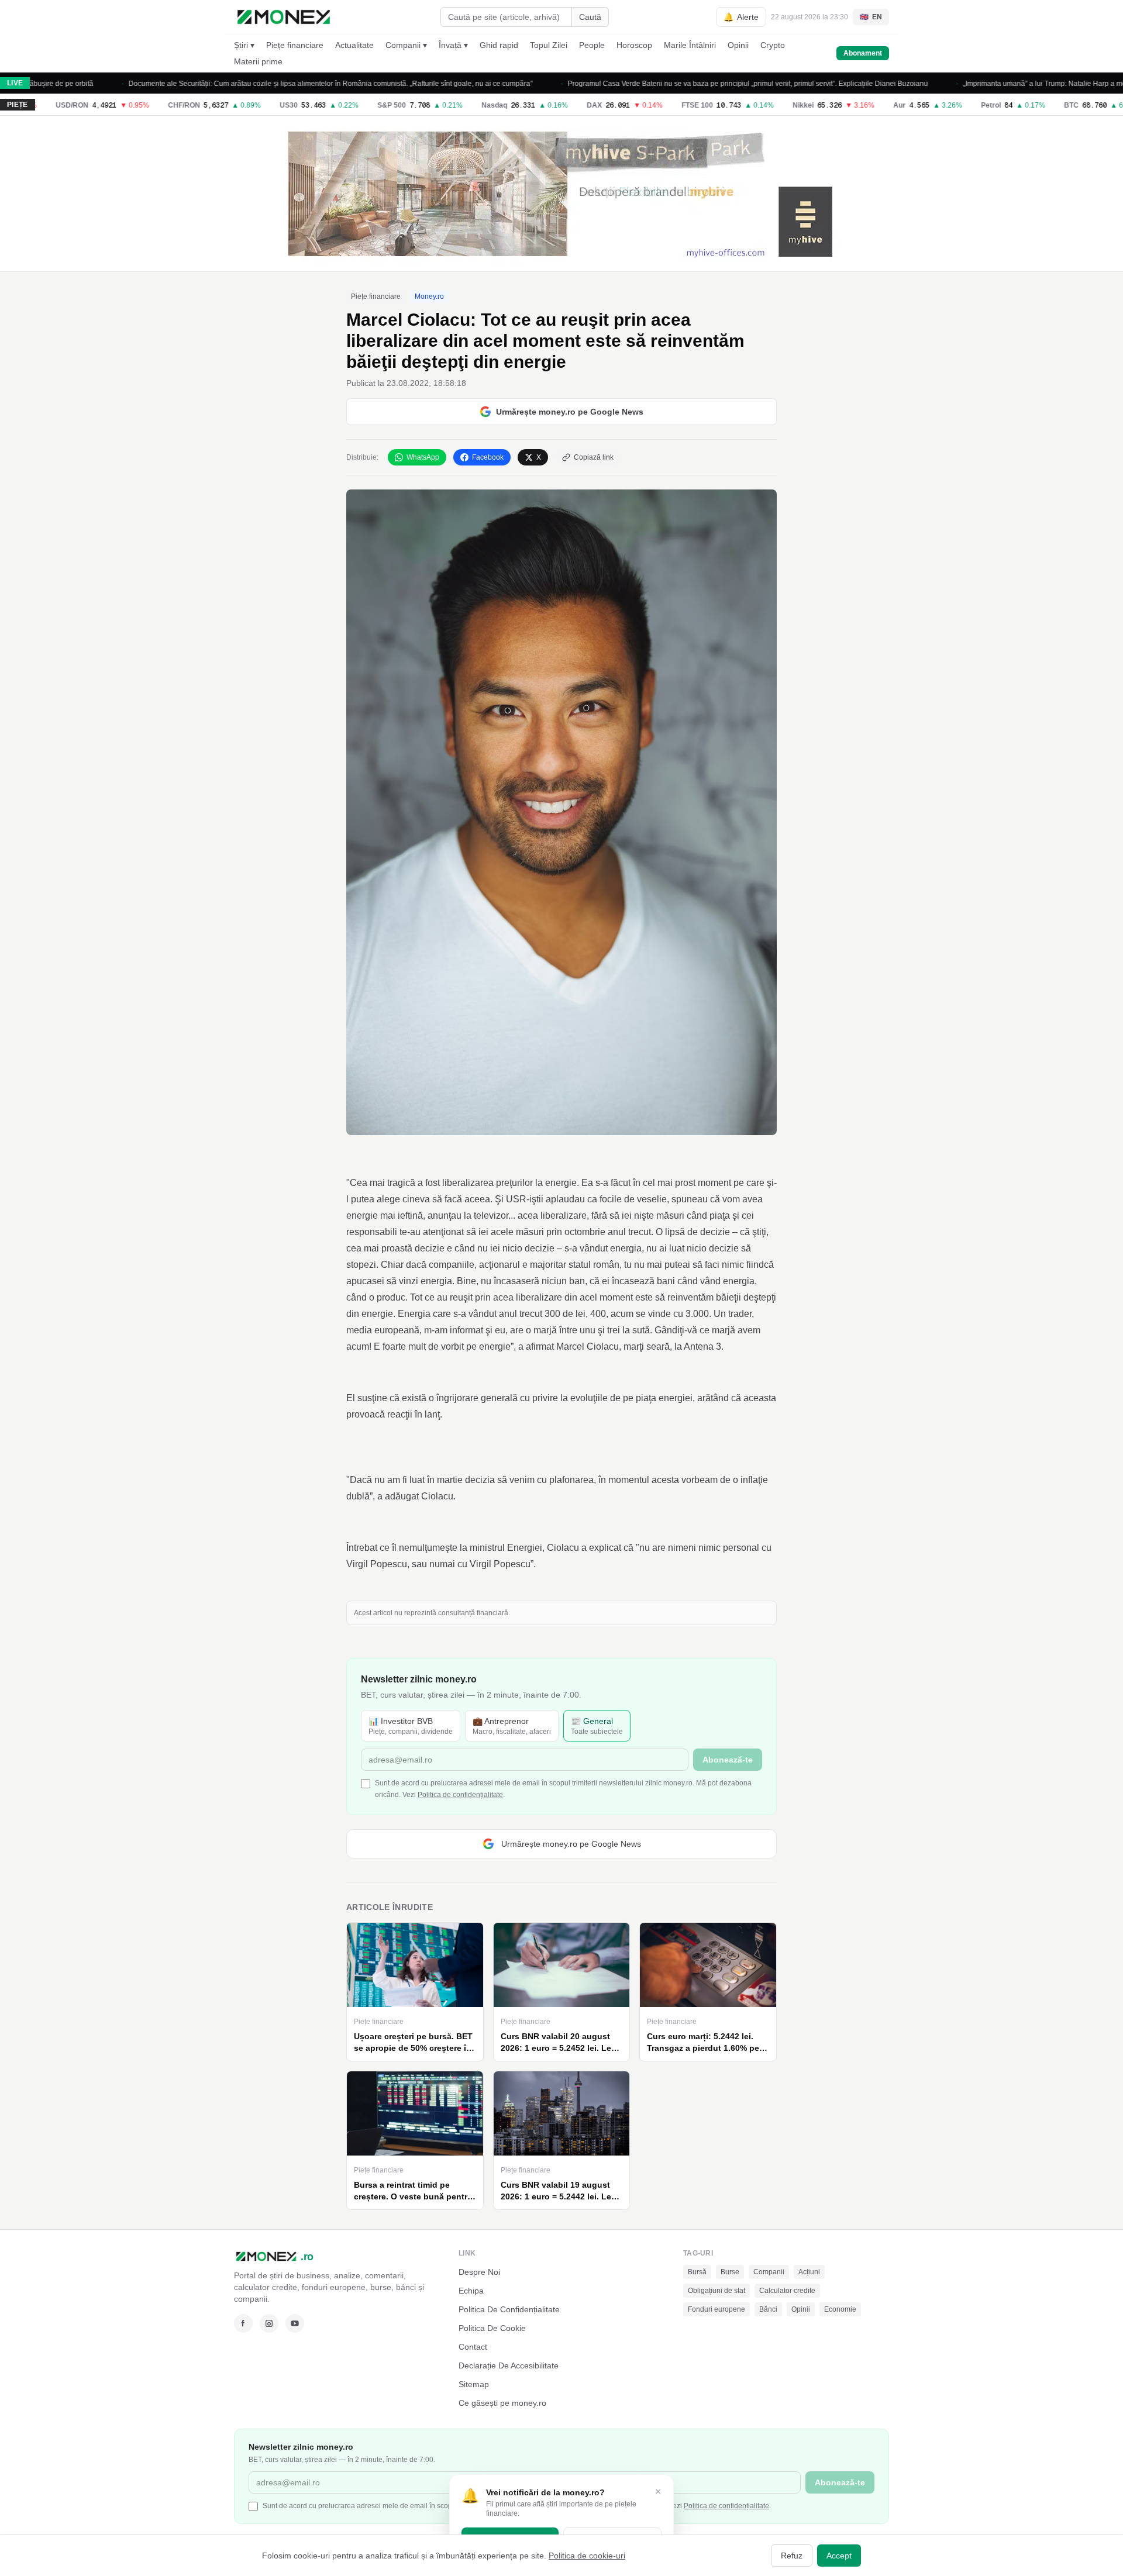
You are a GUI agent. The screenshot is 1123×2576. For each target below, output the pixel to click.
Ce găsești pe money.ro (502, 2403)
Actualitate (354, 45)
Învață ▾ (453, 45)
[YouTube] (295, 2323)
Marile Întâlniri (690, 45)
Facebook (488, 457)
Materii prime (258, 61)
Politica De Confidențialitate (509, 2309)
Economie (840, 2309)
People (592, 45)
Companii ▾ (406, 45)
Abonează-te (728, 1760)
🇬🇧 (871, 17)
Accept (839, 2556)
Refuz (792, 2556)
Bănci (768, 2309)
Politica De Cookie (492, 2328)
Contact (473, 2347)
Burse (730, 2272)
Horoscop (634, 45)
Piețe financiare (295, 45)
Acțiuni (809, 2272)
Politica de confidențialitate (460, 1795)
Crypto (773, 45)
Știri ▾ (244, 45)
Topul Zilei (549, 45)
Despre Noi (479, 2272)
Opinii (738, 45)
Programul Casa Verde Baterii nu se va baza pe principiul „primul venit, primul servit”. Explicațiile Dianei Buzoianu (699, 84)
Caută (590, 17)
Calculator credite (787, 2291)
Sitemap (474, 2384)
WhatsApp (423, 457)
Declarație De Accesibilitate (509, 2365)
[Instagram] (269, 2323)
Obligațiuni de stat (716, 2291)
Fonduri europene (716, 2309)
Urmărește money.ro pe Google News (570, 412)
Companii (769, 2272)
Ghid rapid (499, 45)
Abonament (863, 53)
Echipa (471, 2291)
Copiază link (594, 457)
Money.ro (429, 296)
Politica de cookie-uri (587, 2556)
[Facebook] (243, 2323)
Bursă (697, 2272)
